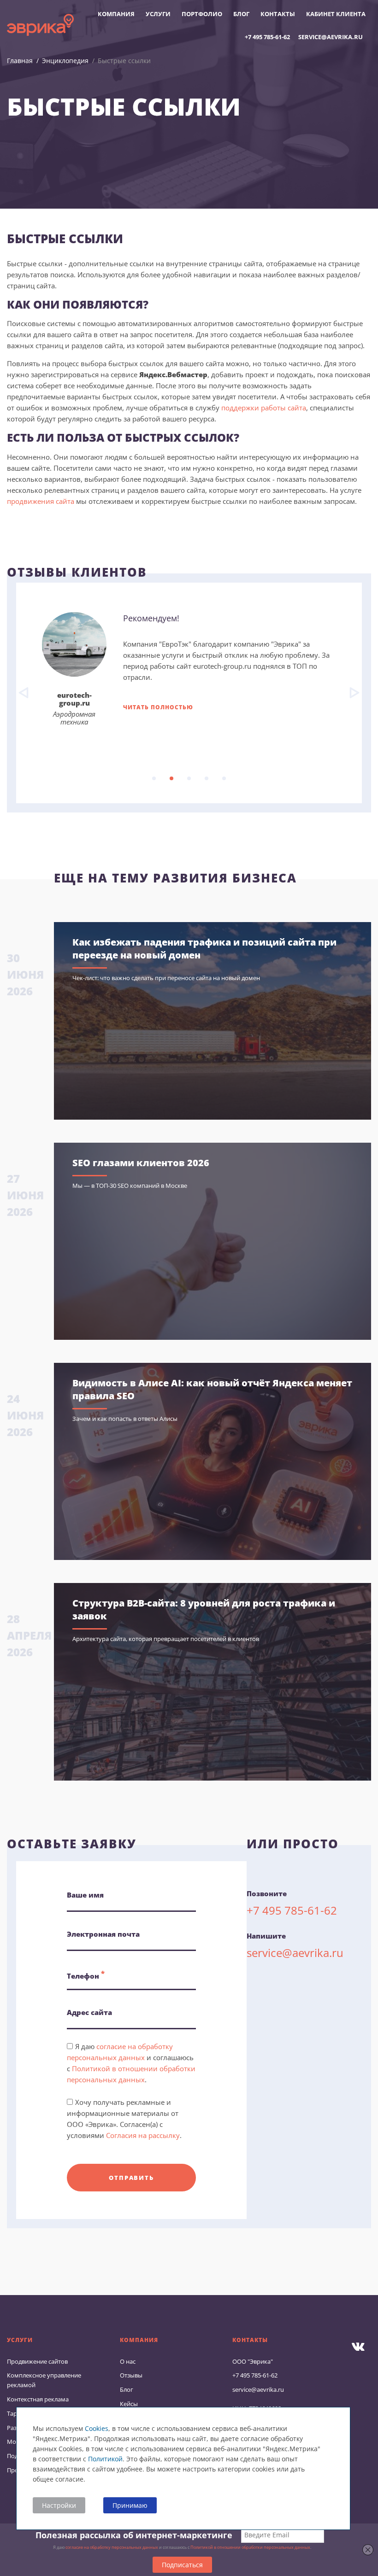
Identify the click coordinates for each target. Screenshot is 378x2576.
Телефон (86, 1974)
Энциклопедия (65, 61)
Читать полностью (158, 707)
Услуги (158, 14)
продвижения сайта (41, 501)
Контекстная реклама (38, 2399)
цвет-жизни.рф (74, 695)
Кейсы (129, 2404)
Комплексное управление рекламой (44, 2380)
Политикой (105, 2459)
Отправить (131, 2178)
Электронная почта (103, 1934)
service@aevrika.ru (331, 37)
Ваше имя (85, 1895)
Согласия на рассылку (143, 2135)
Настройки (59, 2505)
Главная (20, 61)
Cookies (97, 2428)
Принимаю (130, 2505)
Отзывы (131, 2375)
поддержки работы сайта (264, 408)
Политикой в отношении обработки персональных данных (250, 2547)
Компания (116, 14)
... (154, 778)
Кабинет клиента (336, 14)
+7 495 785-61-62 (267, 37)
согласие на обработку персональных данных (112, 2547)
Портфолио (202, 14)
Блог (241, 14)
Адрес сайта (89, 2012)
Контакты (278, 14)
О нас (128, 2361)
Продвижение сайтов (37, 2361)
